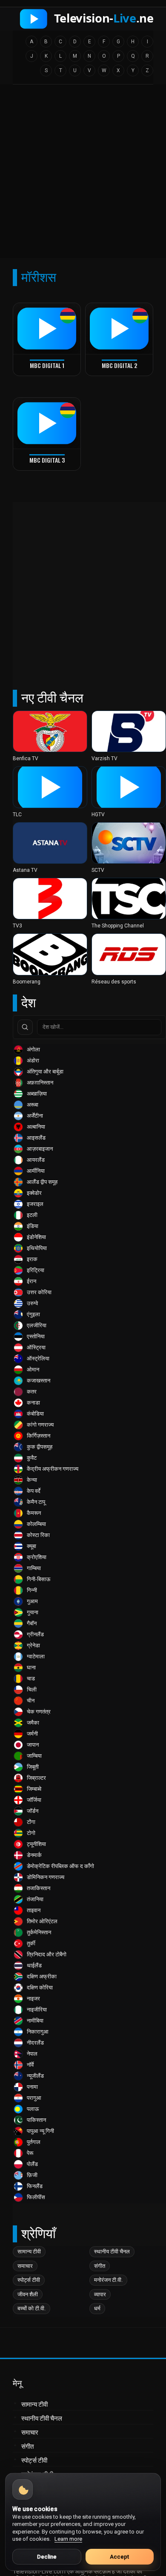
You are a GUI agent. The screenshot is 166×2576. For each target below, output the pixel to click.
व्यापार (100, 2294)
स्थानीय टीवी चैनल (112, 2252)
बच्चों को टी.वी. (31, 2308)
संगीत (100, 2266)
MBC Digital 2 (119, 365)
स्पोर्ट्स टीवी (29, 2280)
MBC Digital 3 (47, 460)
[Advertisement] (83, 174)
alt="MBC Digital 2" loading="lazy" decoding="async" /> (113, 360)
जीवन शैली (28, 2294)
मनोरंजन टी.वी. (108, 2280)
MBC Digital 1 (47, 365)
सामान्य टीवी (29, 2252)
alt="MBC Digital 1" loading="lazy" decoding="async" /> (41, 360)
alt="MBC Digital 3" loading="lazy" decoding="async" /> (41, 455)
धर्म (97, 2308)
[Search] (25, 1027)
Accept (119, 2557)
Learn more (68, 2539)
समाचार (25, 2266)
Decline (47, 2557)
